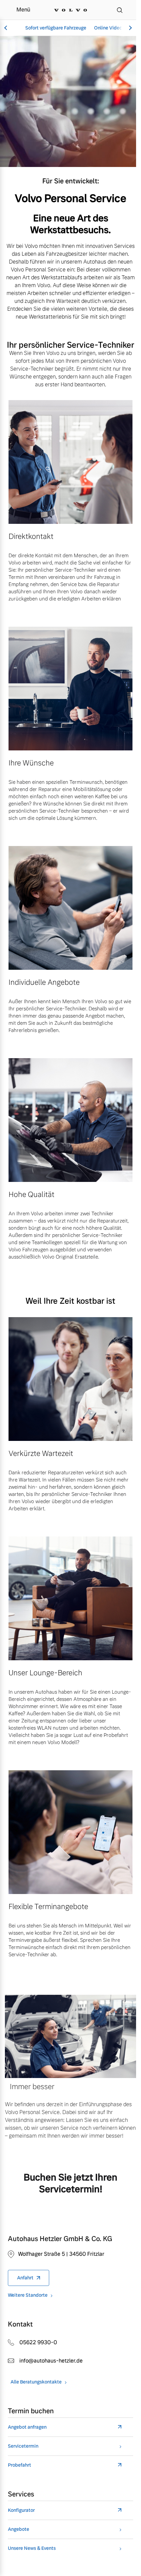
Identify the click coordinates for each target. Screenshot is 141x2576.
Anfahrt (25, 2278)
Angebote (19, 2529)
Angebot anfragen (27, 2427)
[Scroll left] (7, 28)
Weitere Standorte (28, 2295)
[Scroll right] (130, 28)
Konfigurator (21, 2510)
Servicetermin (23, 2446)
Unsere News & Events (32, 2548)
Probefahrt (20, 2465)
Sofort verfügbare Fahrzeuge (56, 28)
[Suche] (120, 10)
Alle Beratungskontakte (36, 2382)
